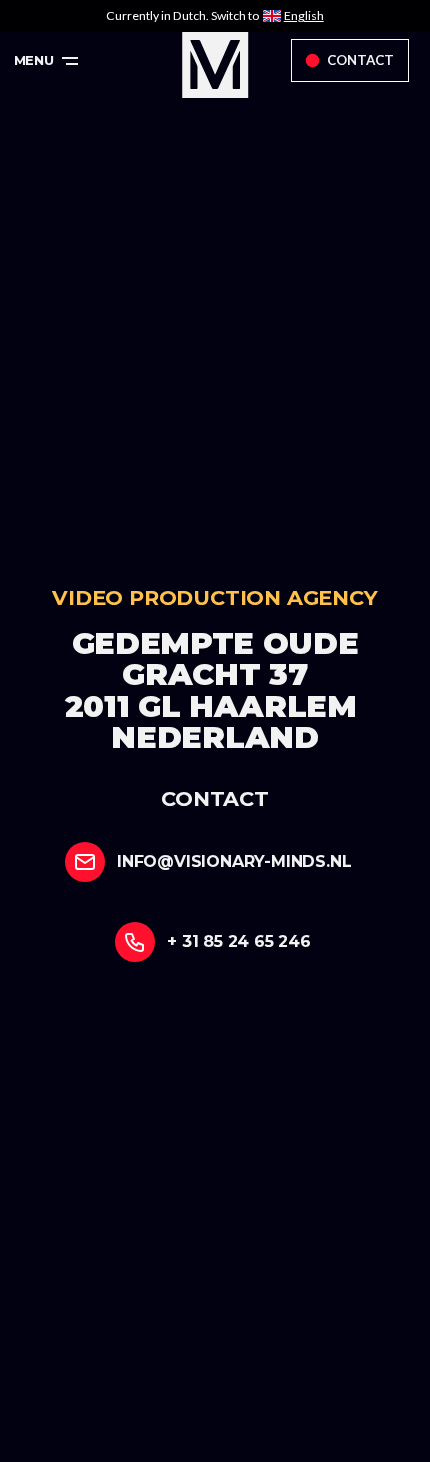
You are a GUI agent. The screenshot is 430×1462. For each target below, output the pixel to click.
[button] (46, 61)
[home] (215, 65)
